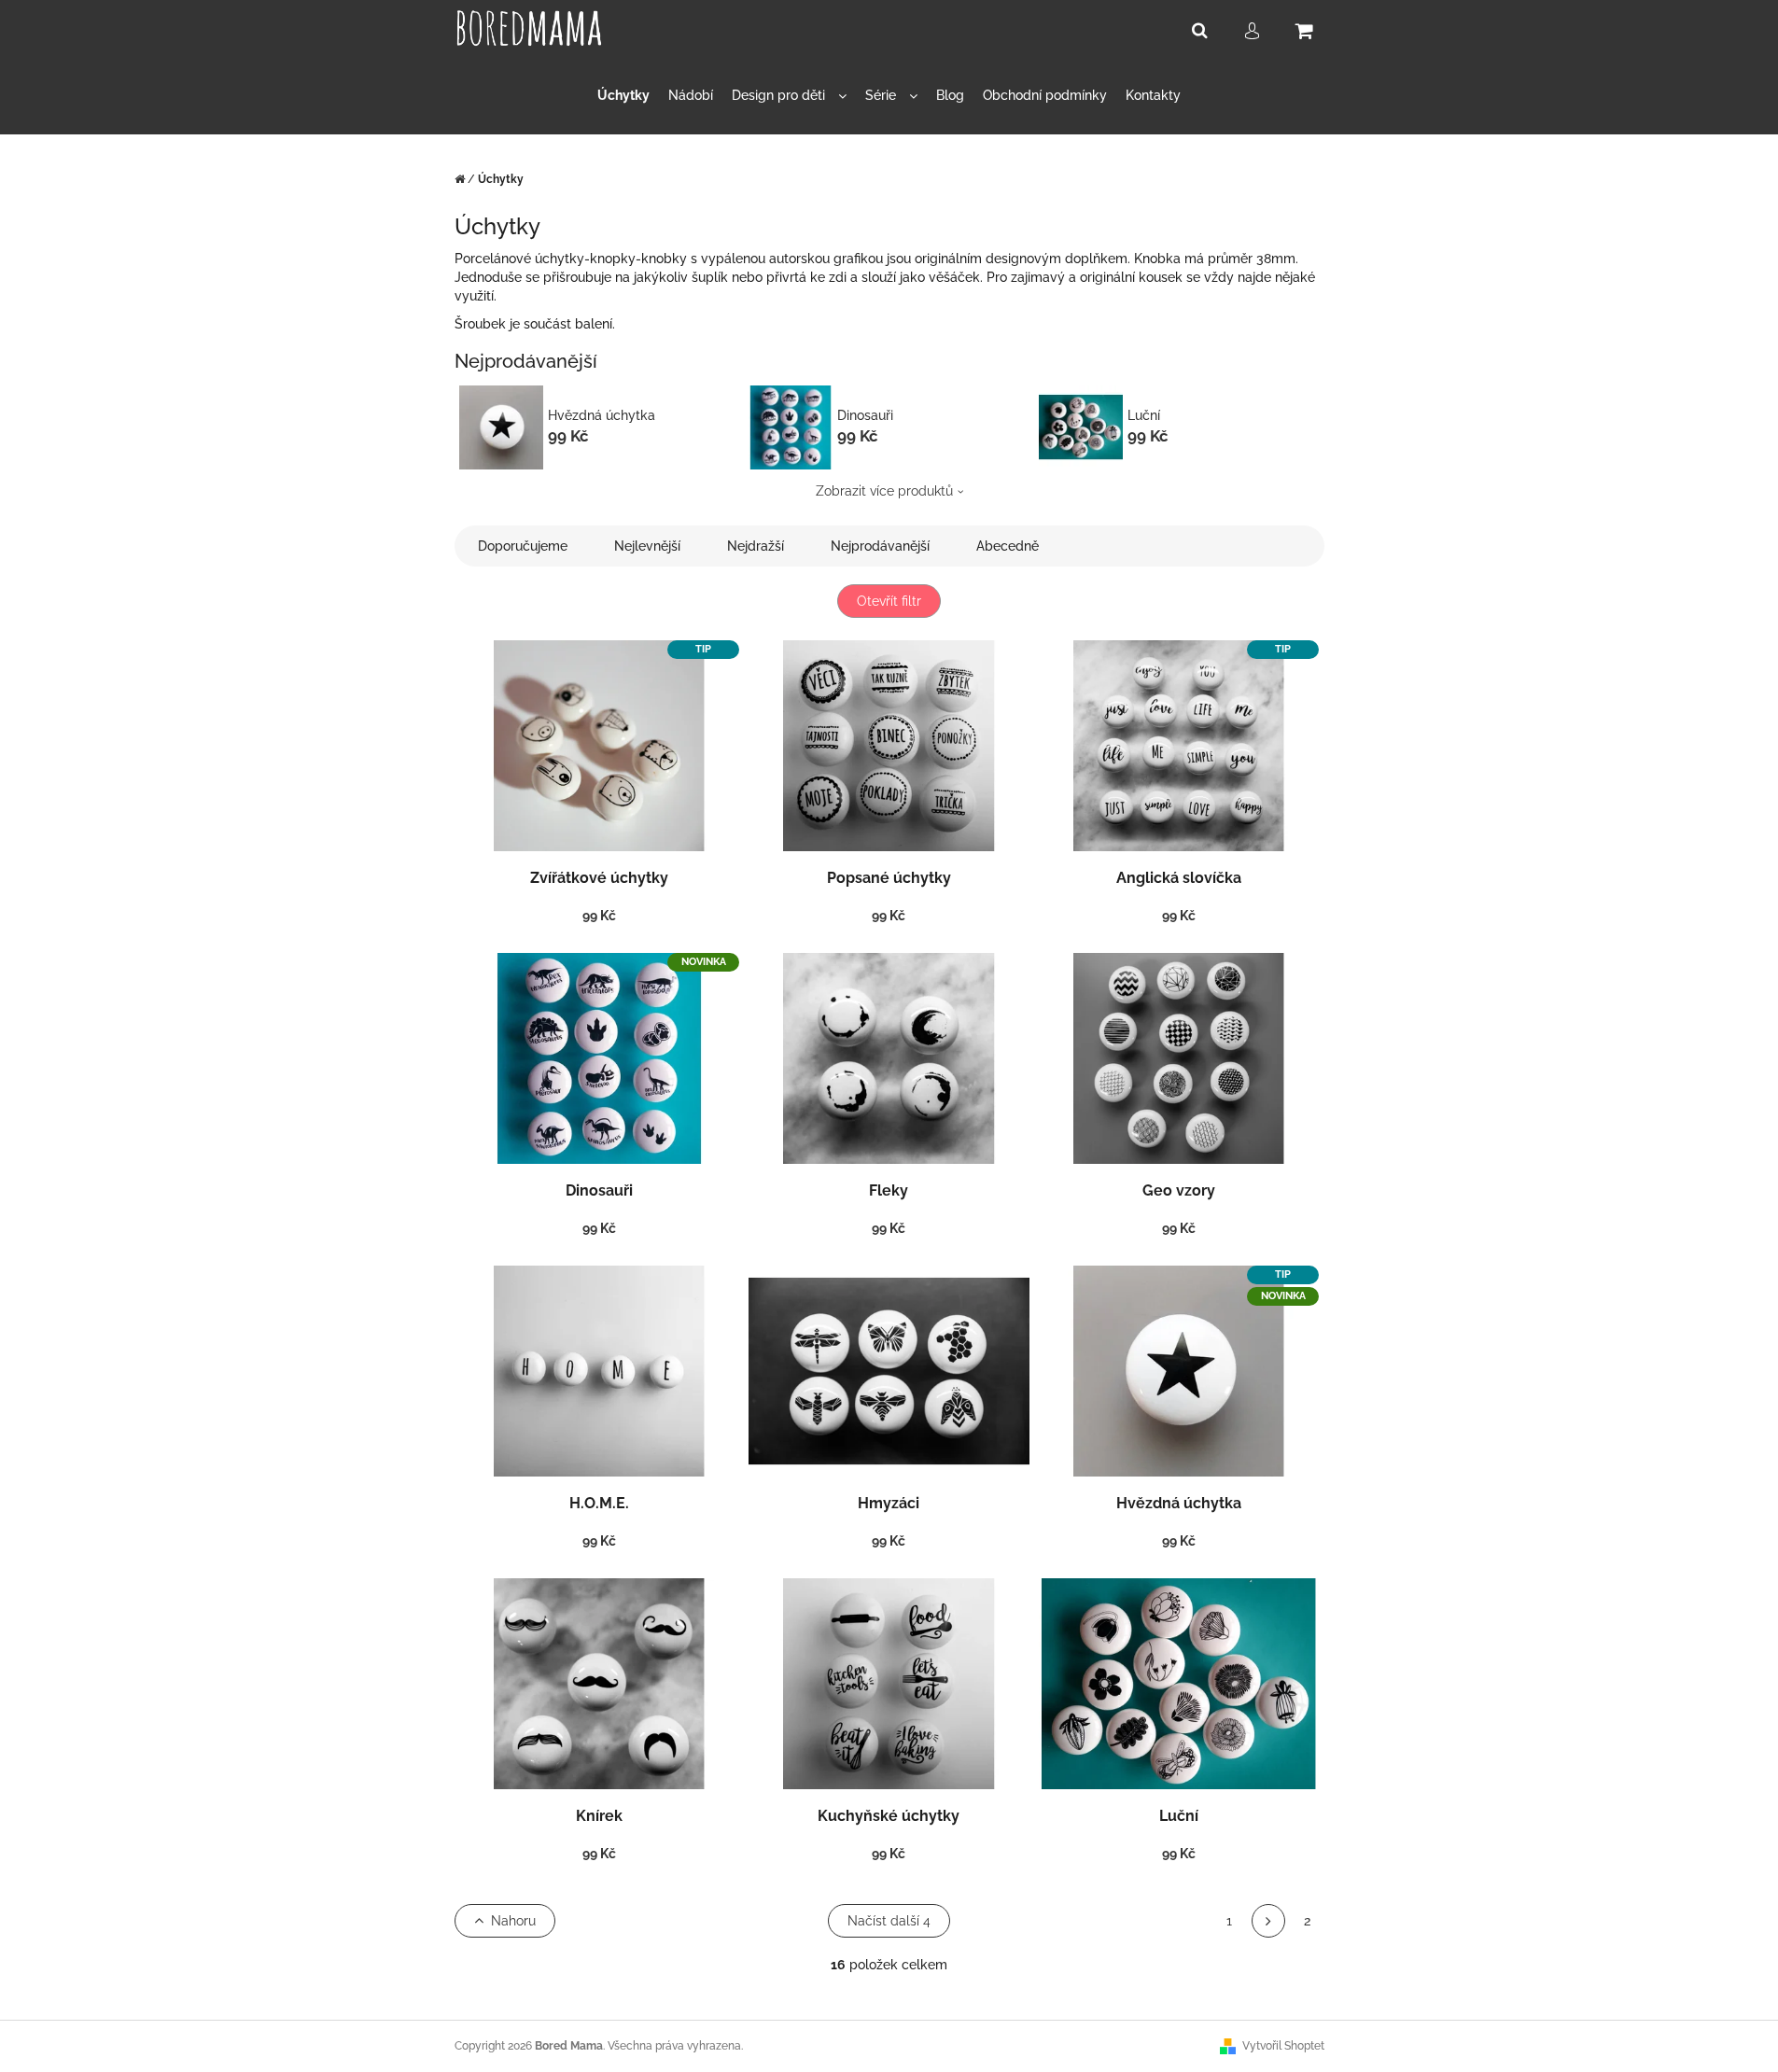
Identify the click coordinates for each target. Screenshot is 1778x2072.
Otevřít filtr (889, 601)
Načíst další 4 (889, 1921)
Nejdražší (756, 546)
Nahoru (513, 1921)
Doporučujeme (523, 546)
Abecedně (1008, 546)
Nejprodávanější (880, 546)
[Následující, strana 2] (1268, 1921)
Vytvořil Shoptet (1283, 2046)
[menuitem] (623, 96)
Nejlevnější (647, 546)
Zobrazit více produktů (884, 491)
